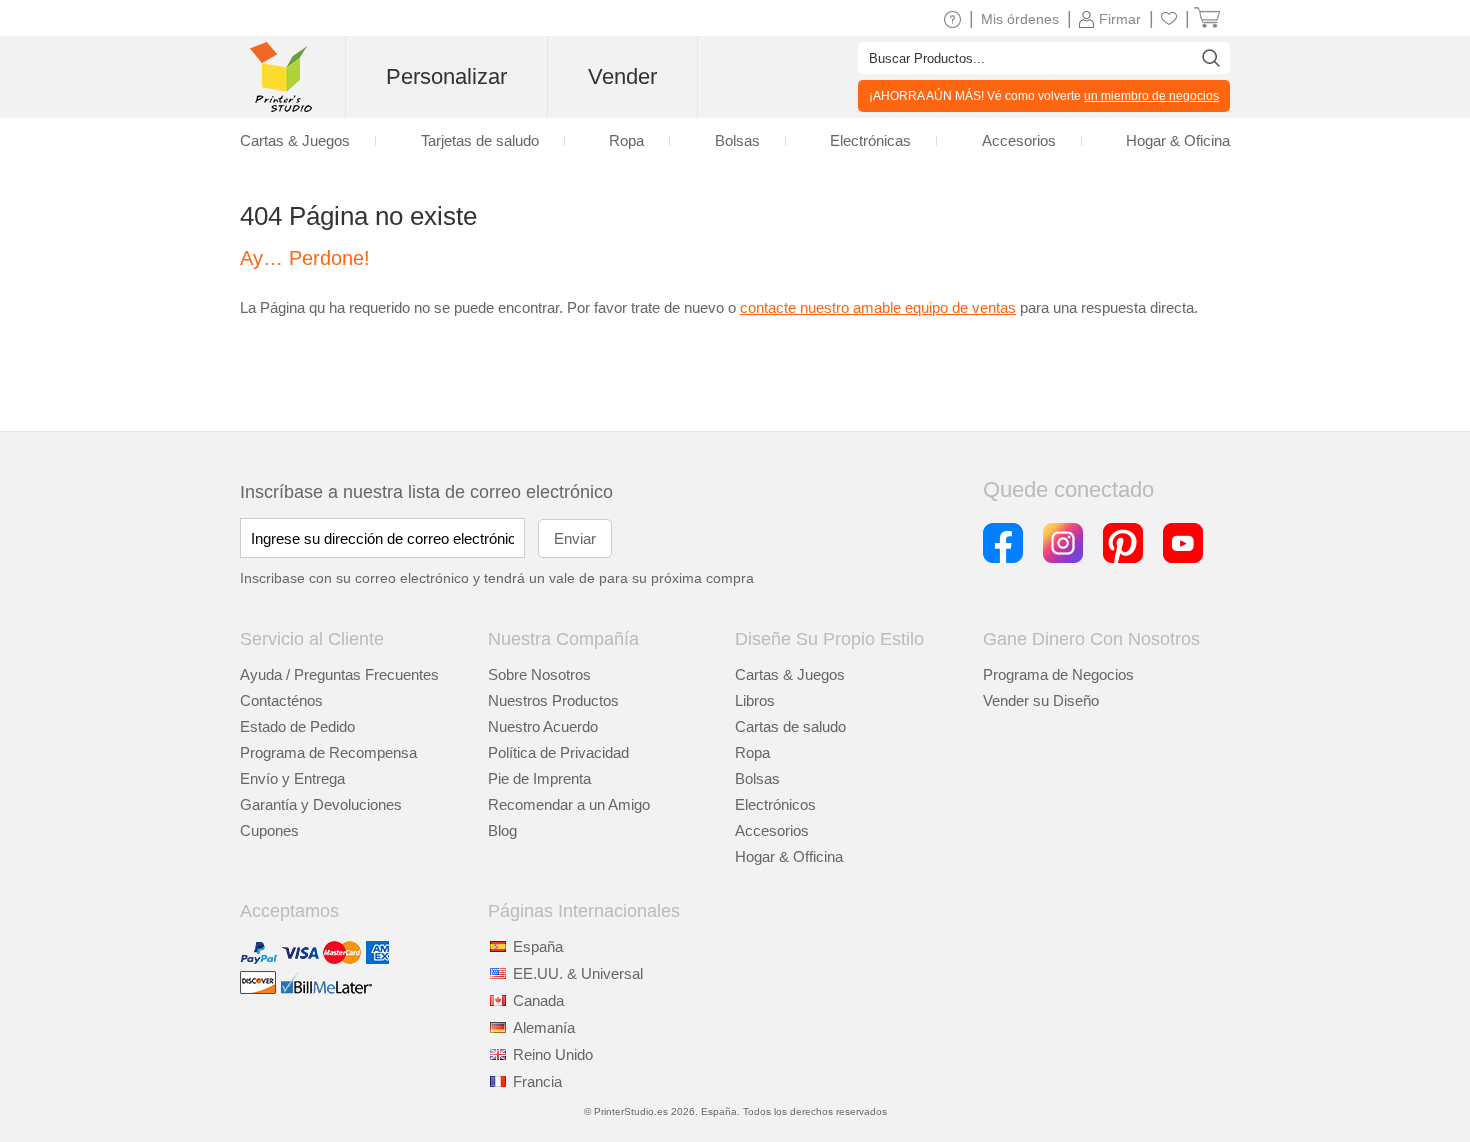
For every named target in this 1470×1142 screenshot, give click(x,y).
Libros (755, 700)
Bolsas (757, 778)
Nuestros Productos (553, 700)
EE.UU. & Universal (578, 973)
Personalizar (446, 76)
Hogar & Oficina (1178, 140)
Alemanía (544, 1027)
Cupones (269, 830)
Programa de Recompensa (328, 752)
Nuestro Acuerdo (543, 726)
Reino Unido (553, 1054)
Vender (622, 76)
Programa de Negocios (1058, 674)
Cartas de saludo (790, 726)
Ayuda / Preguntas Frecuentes (339, 674)
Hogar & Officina (789, 856)
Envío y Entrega (292, 778)
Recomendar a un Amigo (569, 804)
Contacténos (281, 700)
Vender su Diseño (1041, 700)
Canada (538, 1000)
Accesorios (772, 830)
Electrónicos (775, 804)
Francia (537, 1081)
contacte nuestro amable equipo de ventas (878, 307)
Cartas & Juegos (790, 674)
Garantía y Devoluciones (321, 804)
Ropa (752, 752)
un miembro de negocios (1151, 96)
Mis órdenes (1020, 19)
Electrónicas (870, 140)
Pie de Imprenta (539, 778)
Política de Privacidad (558, 752)
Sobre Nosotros (539, 674)
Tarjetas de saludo (480, 140)
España (538, 946)
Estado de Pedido (297, 726)
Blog (502, 830)
